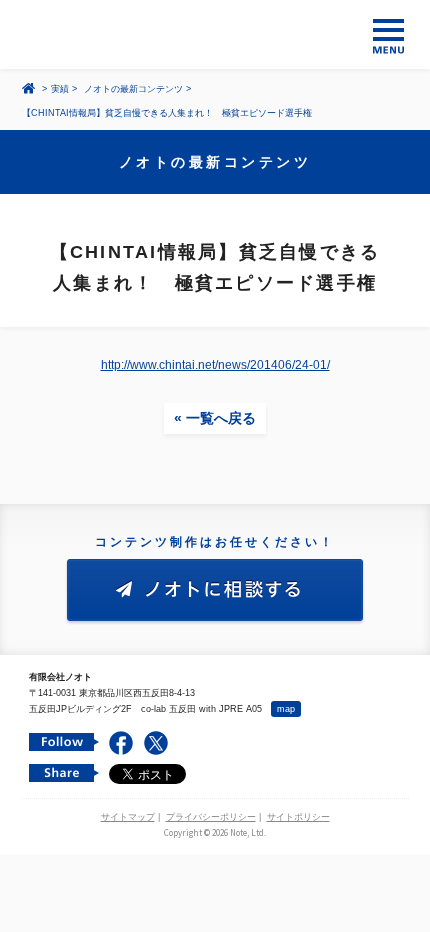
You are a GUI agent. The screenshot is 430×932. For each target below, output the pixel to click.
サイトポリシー (298, 817)
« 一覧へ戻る (215, 418)
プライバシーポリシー (211, 817)
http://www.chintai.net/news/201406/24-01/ (215, 365)
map (286, 709)
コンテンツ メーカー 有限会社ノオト (215, 34)
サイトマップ (128, 817)
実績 (60, 89)
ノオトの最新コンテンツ (133, 89)
